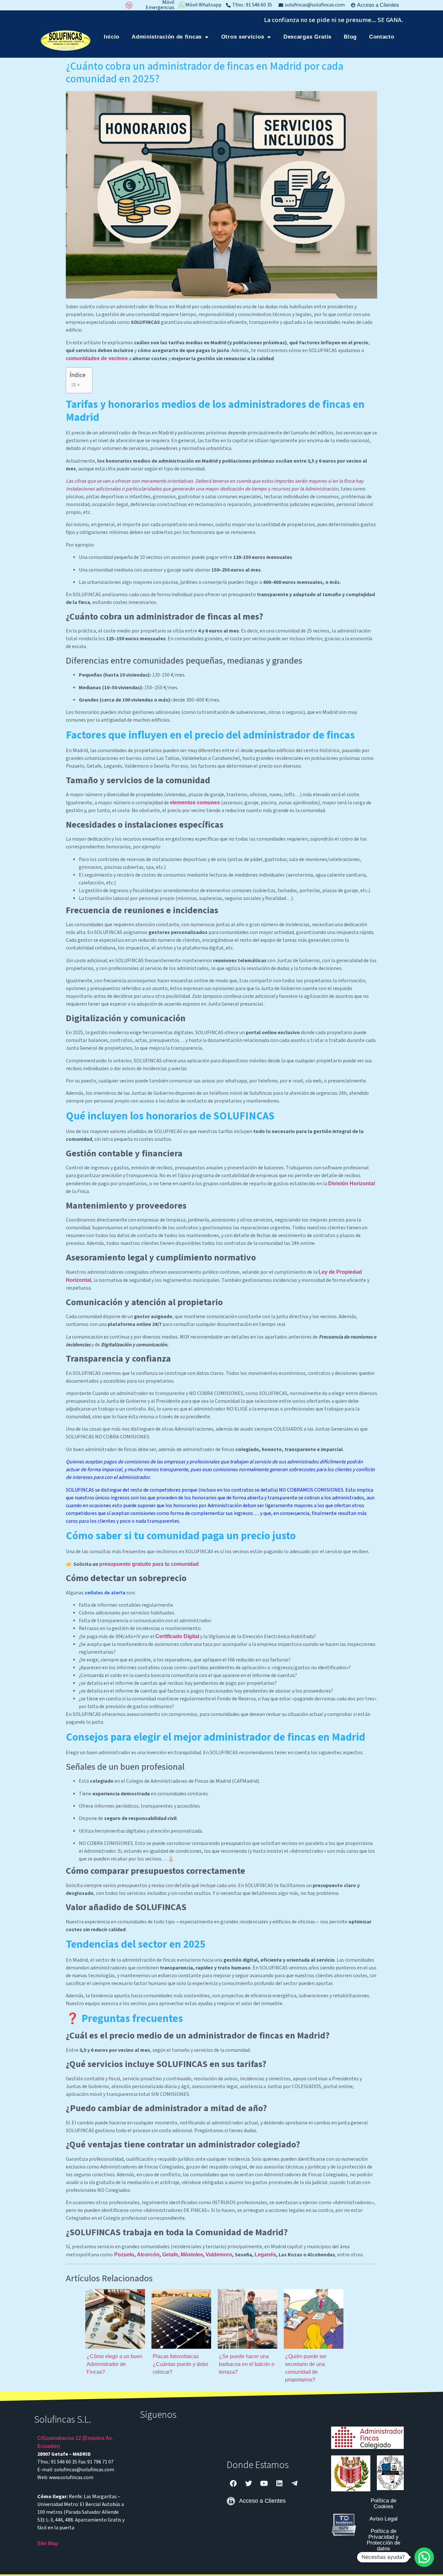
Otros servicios (243, 37)
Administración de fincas (167, 37)
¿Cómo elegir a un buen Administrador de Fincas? (114, 2364)
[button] (424, 2557)
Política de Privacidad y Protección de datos (383, 2540)
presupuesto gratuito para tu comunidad (149, 1564)
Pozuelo (124, 2255)
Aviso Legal (383, 2519)
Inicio (112, 37)
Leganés (265, 2255)
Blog (350, 37)
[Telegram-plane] (294, 2483)
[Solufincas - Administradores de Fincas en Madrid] (66, 41)
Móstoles (192, 2255)
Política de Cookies (383, 2504)
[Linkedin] (279, 2483)
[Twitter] (249, 2483)
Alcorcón (148, 2255)
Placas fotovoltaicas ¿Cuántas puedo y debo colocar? (180, 2364)
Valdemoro (219, 2255)
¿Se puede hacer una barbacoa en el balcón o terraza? (247, 2364)
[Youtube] (264, 2483)
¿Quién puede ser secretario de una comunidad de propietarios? (306, 2368)
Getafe (170, 2255)
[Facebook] (233, 2483)
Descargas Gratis (307, 37)
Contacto (382, 37)
